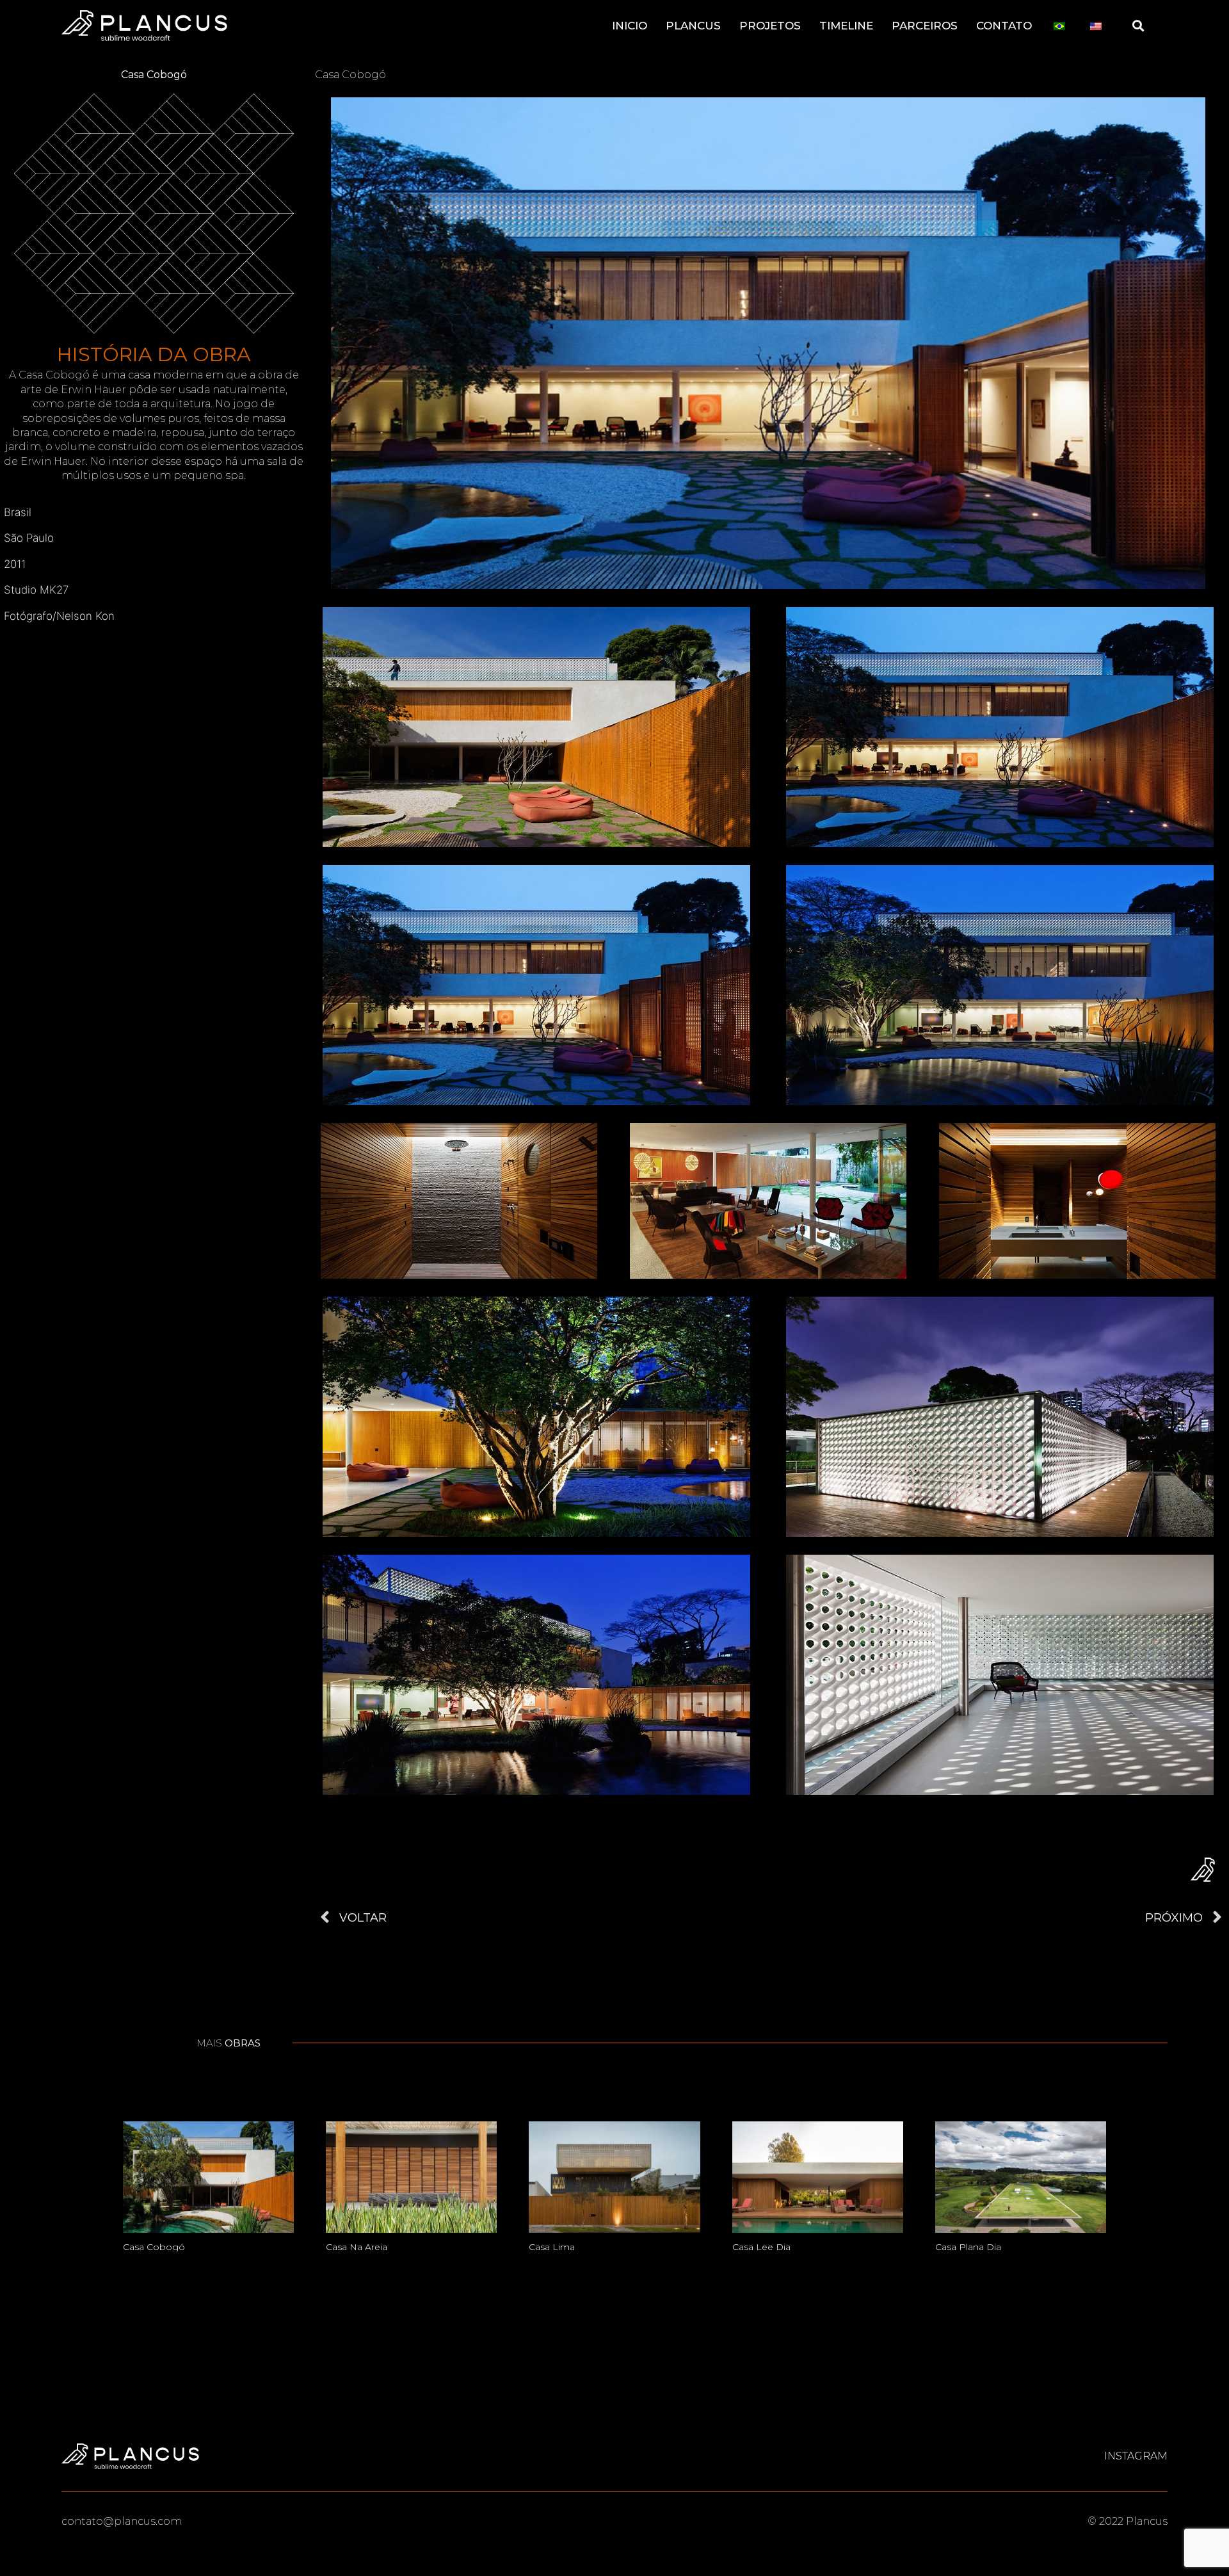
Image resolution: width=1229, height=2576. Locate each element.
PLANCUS (693, 26)
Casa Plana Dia (968, 2247)
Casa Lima (552, 2247)
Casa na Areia (357, 2247)
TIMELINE (846, 26)
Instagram (1136, 2456)
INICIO (630, 26)
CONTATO (1004, 26)
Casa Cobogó (154, 2247)
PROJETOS (770, 26)
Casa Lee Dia (761, 2247)
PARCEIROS (925, 26)
